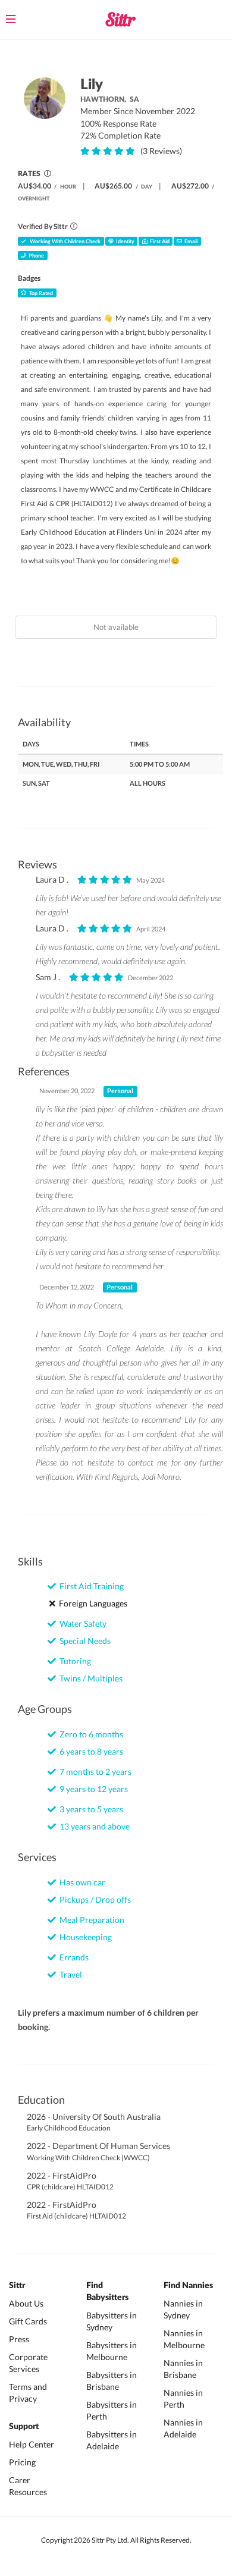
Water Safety (81, 1623)
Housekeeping (84, 1937)
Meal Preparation (90, 1920)
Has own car (81, 1882)
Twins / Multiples (89, 1678)
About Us (26, 2303)
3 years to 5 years (90, 1809)
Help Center (32, 2444)
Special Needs (83, 1641)
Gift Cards (28, 2321)
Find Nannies (188, 2286)
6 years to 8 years (90, 1751)
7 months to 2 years (94, 1772)
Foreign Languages (91, 1603)
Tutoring (73, 1661)
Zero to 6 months (90, 1734)
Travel (69, 1974)
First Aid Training (90, 1586)
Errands (72, 1957)
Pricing (22, 2462)
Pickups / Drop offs (93, 1899)
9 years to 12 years (92, 1789)
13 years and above (93, 1826)
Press (19, 2339)
